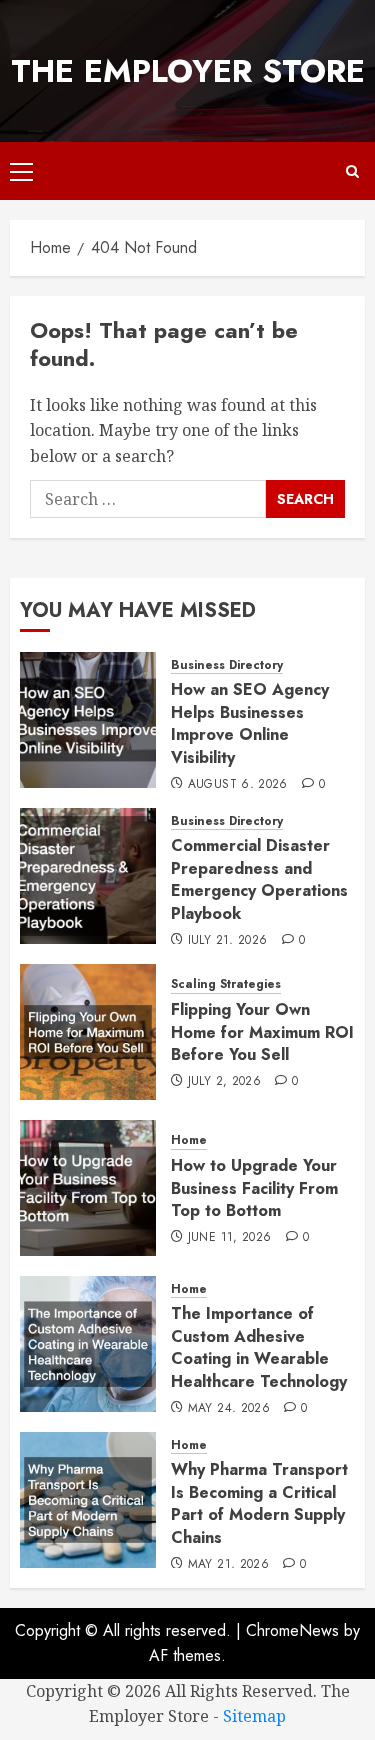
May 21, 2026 (228, 1565)
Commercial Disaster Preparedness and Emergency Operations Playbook (259, 879)
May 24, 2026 (229, 1409)
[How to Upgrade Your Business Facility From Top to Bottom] (88, 1188)
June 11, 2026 (230, 1238)
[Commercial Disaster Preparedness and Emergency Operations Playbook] (88, 876)
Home (189, 1140)
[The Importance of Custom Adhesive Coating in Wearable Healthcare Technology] (88, 1344)
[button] (21, 171)
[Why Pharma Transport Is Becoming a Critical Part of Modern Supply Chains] (88, 1500)
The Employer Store (188, 71)
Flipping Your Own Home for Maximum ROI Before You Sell (262, 1032)
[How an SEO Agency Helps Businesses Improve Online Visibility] (88, 720)
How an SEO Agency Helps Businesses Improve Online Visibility (250, 723)
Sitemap (254, 1716)
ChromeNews (292, 1630)
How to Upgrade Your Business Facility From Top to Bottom (254, 1188)
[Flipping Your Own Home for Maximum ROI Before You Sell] (88, 1032)
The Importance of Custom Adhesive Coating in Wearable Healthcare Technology (259, 1347)
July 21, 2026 (228, 941)
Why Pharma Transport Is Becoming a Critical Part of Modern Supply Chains (259, 1503)
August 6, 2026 (238, 785)
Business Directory (227, 665)
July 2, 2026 (224, 1082)
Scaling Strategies (226, 984)
